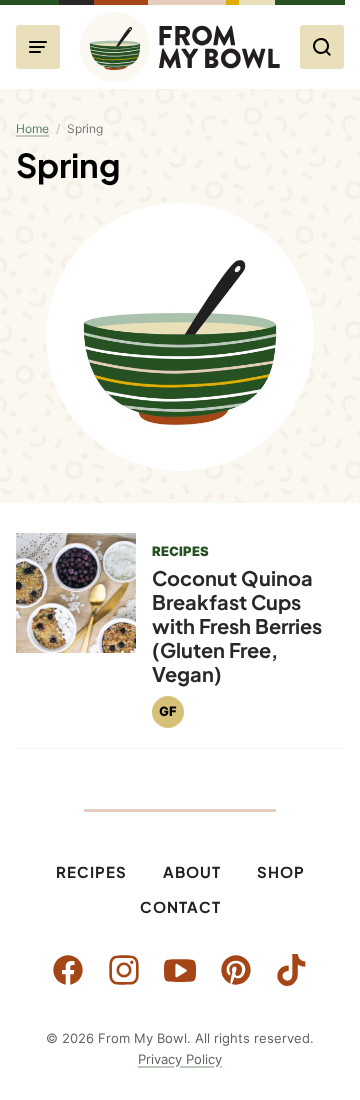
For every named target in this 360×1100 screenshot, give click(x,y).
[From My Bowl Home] (180, 47)
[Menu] (38, 47)
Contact (180, 906)
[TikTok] (292, 970)
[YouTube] (180, 970)
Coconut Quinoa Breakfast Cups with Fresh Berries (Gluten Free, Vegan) (237, 625)
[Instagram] (124, 970)
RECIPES (180, 551)
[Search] (322, 47)
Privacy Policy (180, 1059)
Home (32, 128)
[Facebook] (68, 970)
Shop (281, 871)
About (192, 871)
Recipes (91, 871)
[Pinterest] (236, 970)
